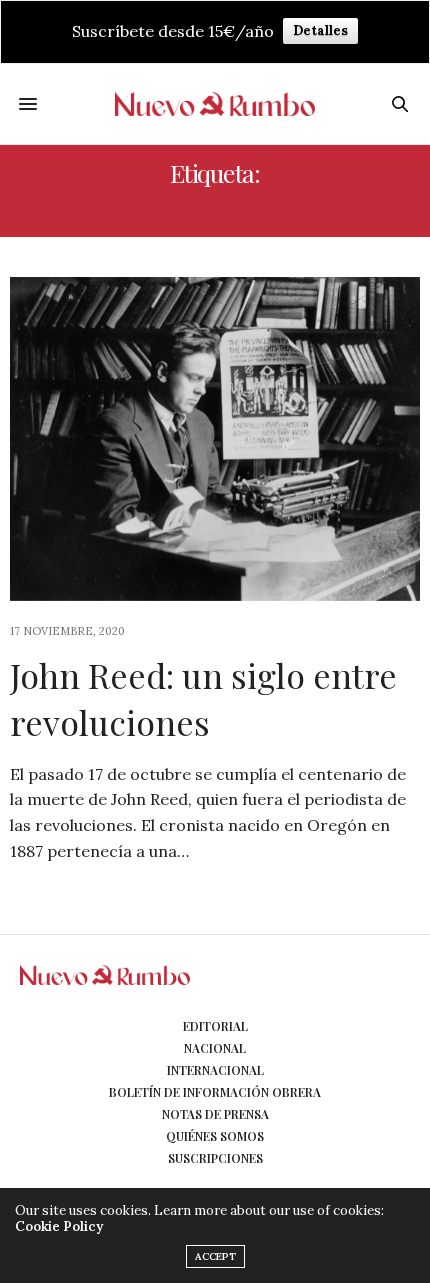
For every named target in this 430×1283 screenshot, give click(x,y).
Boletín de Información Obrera (215, 1092)
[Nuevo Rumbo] (215, 104)
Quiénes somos (215, 1136)
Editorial (215, 1026)
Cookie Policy (59, 1226)
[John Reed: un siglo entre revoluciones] (215, 439)
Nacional (215, 1048)
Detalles (320, 30)
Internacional (215, 1070)
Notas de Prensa (215, 1114)
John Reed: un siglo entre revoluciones (203, 699)
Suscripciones (215, 1158)
